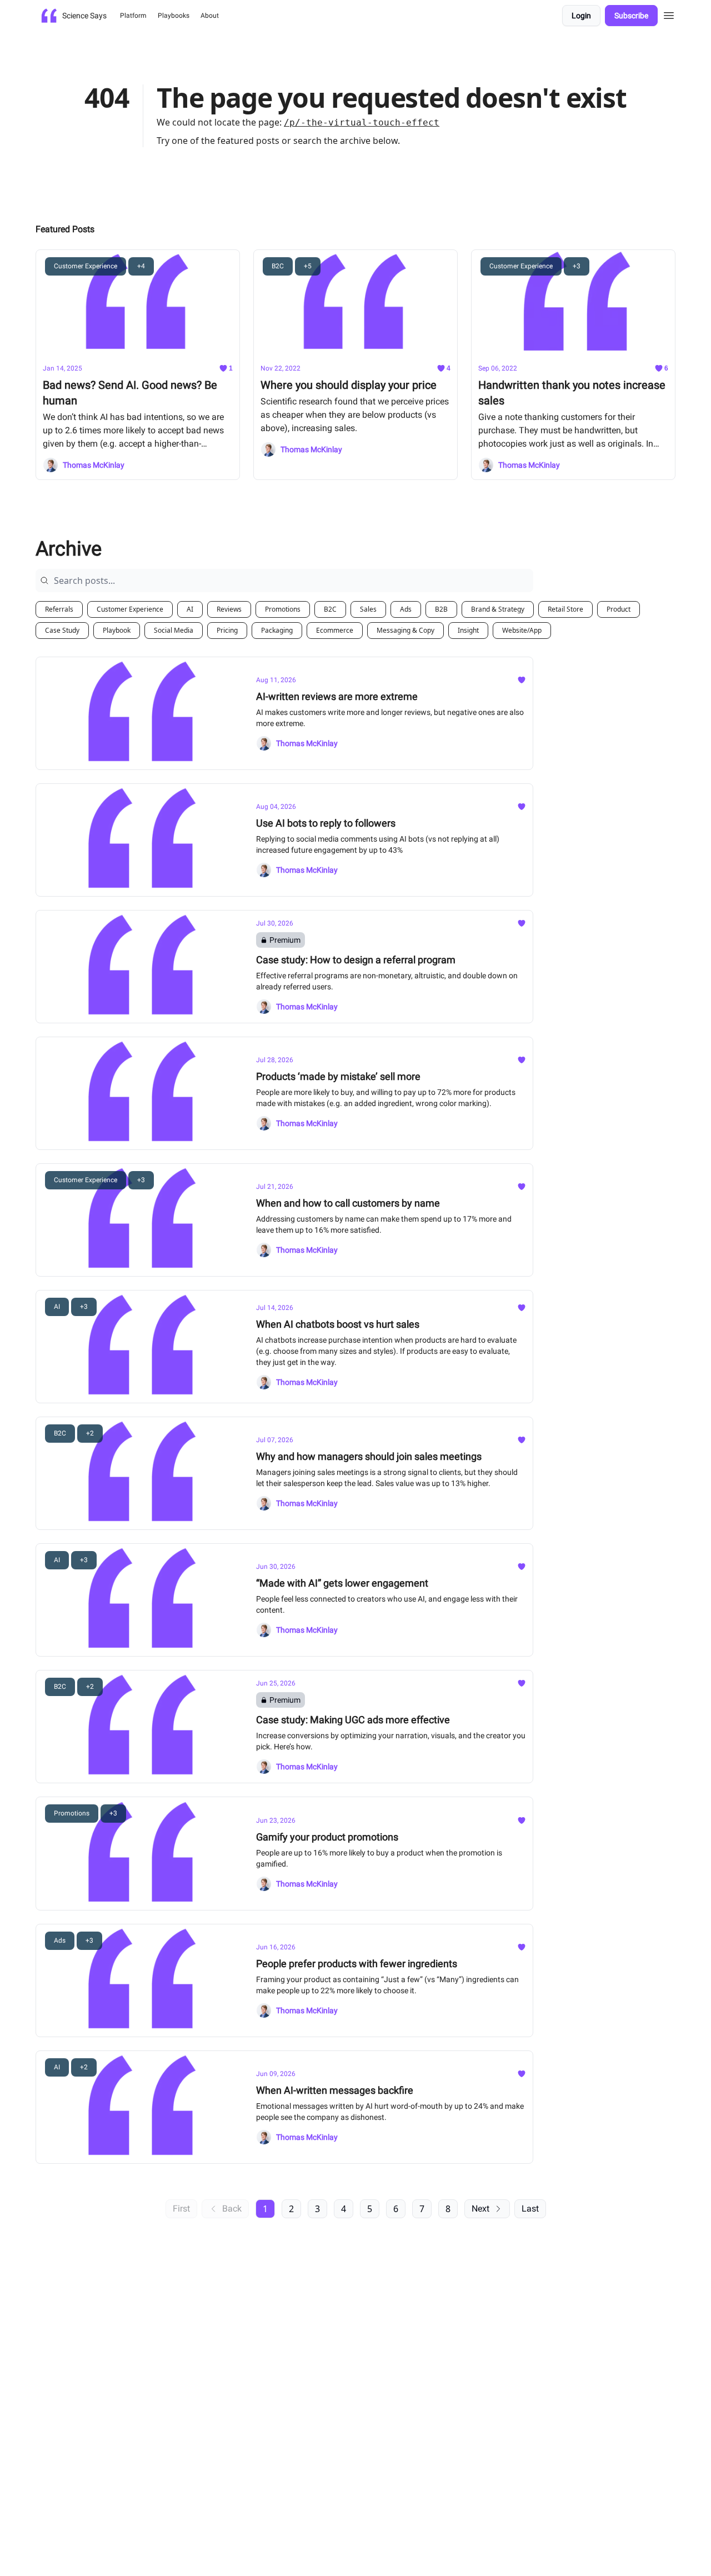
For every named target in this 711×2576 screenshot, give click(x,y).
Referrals (59, 609)
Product (619, 609)
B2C (330, 609)
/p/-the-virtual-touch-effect (362, 122)
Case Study (62, 630)
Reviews (229, 609)
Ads (406, 609)
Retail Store (565, 609)
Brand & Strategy (498, 609)
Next (480, 2209)
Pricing (227, 630)
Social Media (174, 630)
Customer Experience (130, 609)
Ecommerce (335, 630)
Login (581, 16)
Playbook (117, 630)
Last (530, 2209)
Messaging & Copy (405, 630)
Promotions (283, 609)
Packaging (277, 630)
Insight (468, 630)
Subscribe (631, 16)
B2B (441, 609)
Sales (368, 609)
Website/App (522, 630)
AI (190, 609)
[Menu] (669, 14)
